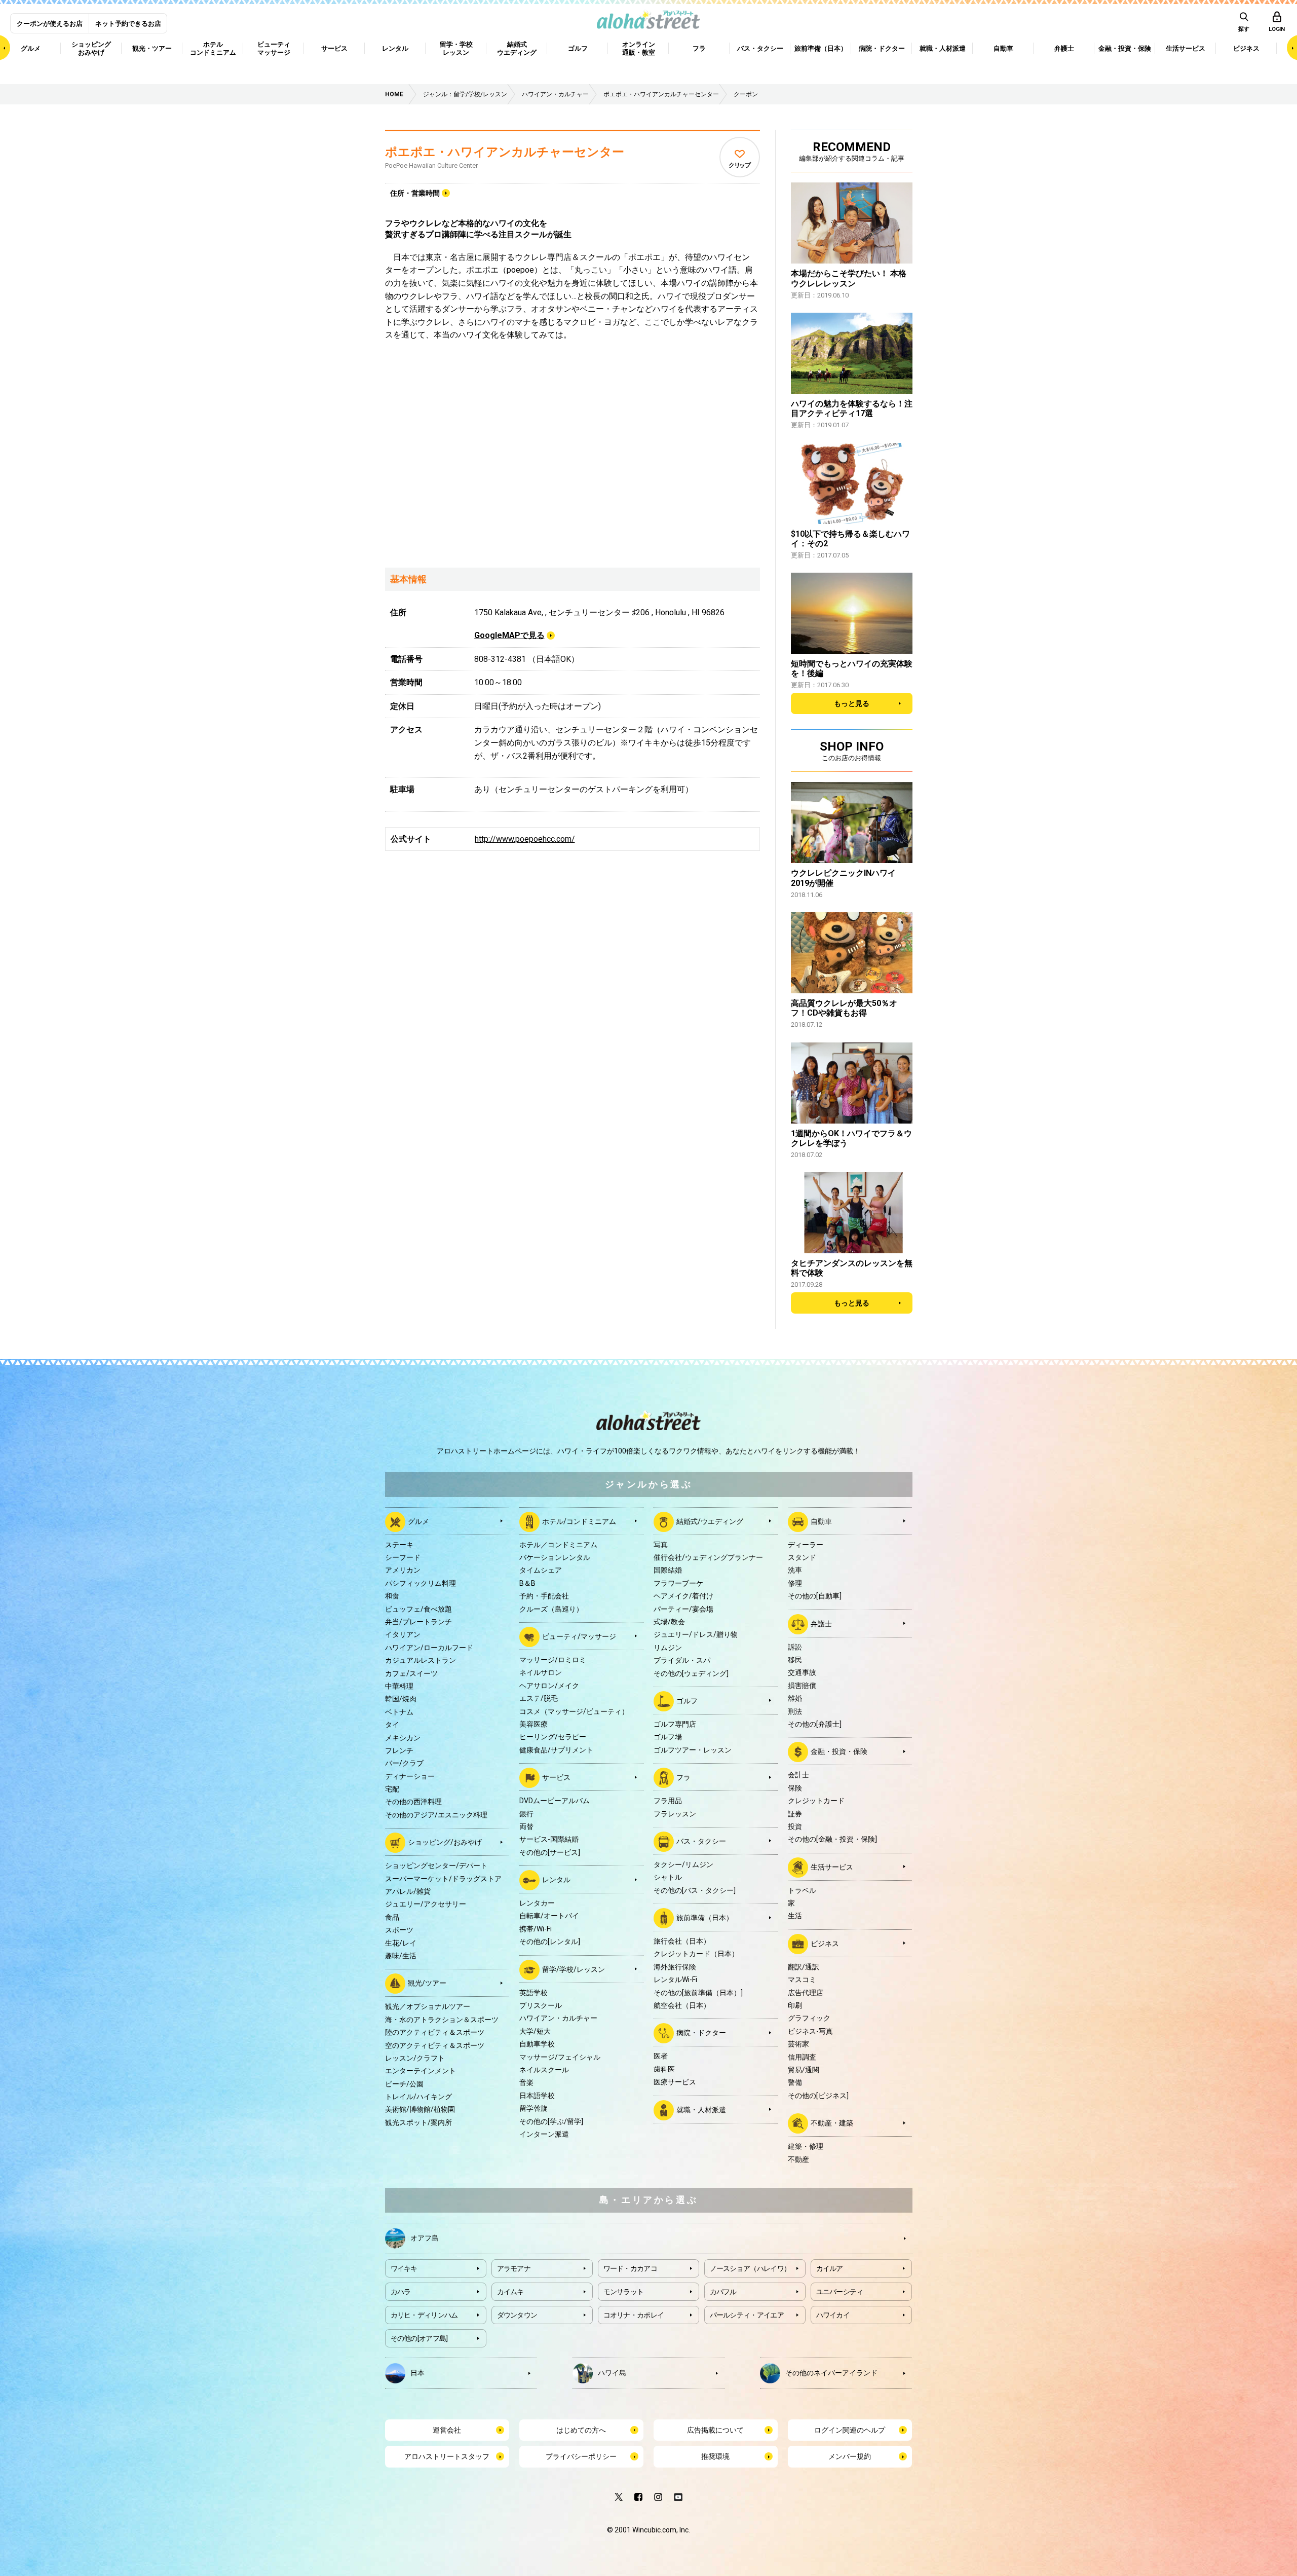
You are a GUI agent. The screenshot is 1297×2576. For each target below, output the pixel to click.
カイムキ (510, 2292)
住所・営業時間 (415, 193)
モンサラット (624, 2292)
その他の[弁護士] (815, 1724)
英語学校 (533, 1993)
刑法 (795, 1711)
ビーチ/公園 (404, 2084)
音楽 (526, 2082)
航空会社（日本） (682, 2005)
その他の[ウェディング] (691, 1673)
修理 (795, 1583)
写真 (661, 1545)
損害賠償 (802, 1686)
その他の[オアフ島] (419, 2338)
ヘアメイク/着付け (683, 1596)
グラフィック (809, 2018)
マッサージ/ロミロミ (553, 1660)
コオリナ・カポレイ (634, 2315)
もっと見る (852, 703)
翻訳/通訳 (804, 1967)
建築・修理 (806, 2146)
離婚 (795, 1698)
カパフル (723, 2292)
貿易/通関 (804, 2070)
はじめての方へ (581, 2430)
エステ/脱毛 (539, 1698)
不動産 (798, 2159)
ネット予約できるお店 (128, 24)
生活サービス (832, 1866)
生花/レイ (401, 1943)
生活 (795, 1916)
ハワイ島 (612, 2372)
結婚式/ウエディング (710, 1521)
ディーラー (806, 1545)
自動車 (821, 1521)
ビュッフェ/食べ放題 (418, 1609)
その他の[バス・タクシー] (695, 1890)
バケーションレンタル (555, 1557)
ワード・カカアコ (630, 2268)
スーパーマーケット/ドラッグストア (443, 1879)
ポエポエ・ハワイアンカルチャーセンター (505, 152)
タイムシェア (541, 1570)
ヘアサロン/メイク (549, 1686)
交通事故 (802, 1672)
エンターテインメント (421, 2071)
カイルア (830, 2268)
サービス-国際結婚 (549, 1839)
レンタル (556, 1880)
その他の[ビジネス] (818, 2096)
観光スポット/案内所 (418, 2122)
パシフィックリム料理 (421, 1583)
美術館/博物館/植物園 (420, 2109)
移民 (795, 1660)
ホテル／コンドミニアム (558, 1545)
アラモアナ (514, 2268)
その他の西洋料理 (413, 1802)
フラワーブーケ (678, 1583)
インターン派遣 (544, 2134)
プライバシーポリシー (581, 2456)
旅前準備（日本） (705, 1918)
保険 (795, 1788)
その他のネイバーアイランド (831, 2372)
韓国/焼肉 (401, 1699)
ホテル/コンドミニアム (579, 1521)
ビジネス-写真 (810, 2031)
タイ (392, 1725)
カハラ (401, 2292)
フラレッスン (675, 1814)
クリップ (739, 165)
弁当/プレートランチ (418, 1622)
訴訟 (795, 1647)
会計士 (798, 1775)
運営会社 (447, 2430)
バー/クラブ (404, 1763)
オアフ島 (425, 2237)
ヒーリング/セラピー (553, 1737)
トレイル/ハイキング (418, 2097)
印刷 (795, 2005)
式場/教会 (669, 1622)
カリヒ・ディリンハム (424, 2315)
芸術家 (798, 2044)
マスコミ (802, 1980)
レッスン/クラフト (415, 2058)
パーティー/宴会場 (683, 1609)
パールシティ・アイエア (747, 2315)
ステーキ (399, 1545)
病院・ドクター (701, 2033)
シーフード (403, 1557)
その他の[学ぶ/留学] (551, 2121)
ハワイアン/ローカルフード (429, 1648)
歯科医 (664, 2069)
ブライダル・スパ (682, 1660)
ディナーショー (410, 1776)
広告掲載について (715, 2430)
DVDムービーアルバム (555, 1801)
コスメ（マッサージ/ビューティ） (574, 1711)
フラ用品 (668, 1801)
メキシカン (403, 1738)
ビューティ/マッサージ (579, 1636)
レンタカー (537, 1903)
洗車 (795, 1570)
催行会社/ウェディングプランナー (708, 1557)
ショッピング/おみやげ (445, 1842)
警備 (795, 2082)
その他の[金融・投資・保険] (832, 1839)
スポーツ (399, 1930)
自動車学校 (537, 2044)
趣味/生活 (401, 1956)
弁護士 (821, 1623)
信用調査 (802, 2057)
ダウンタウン (517, 2315)
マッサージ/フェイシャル (560, 2057)
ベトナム (399, 1712)
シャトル (668, 1877)
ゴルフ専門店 (675, 1724)
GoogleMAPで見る (509, 635)
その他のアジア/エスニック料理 (436, 1815)
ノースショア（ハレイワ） (750, 2268)
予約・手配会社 (544, 1596)
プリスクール (541, 2005)
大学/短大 (535, 2031)
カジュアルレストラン (421, 1660)
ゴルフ (687, 1701)
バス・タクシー (701, 1841)
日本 (417, 2372)
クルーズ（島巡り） (551, 1609)
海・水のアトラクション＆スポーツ (442, 2020)
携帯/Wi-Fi (536, 1929)
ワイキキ (404, 2268)
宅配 (392, 1789)
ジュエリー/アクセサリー (426, 1904)
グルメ (418, 1521)
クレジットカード (816, 1801)
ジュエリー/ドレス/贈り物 (696, 1634)
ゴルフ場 (668, 1737)
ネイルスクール (544, 2070)
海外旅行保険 (675, 1967)
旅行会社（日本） (682, 1941)
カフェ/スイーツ (411, 1673)
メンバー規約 (850, 2456)
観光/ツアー (427, 1983)
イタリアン (403, 1634)
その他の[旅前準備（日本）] (698, 1993)
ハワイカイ (833, 2315)
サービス (556, 1777)
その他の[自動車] (815, 1596)
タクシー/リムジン (683, 1864)
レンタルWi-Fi (675, 1980)
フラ (683, 1777)
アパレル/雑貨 (408, 1891)
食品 (392, 1917)
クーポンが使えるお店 (50, 24)
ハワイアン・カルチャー (558, 2018)
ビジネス (825, 1944)
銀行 (526, 1814)
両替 (526, 1826)
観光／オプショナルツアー (428, 2006)
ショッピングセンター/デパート (436, 1865)
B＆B (527, 1583)
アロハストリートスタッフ (447, 2456)
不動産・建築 (832, 2123)
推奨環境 (715, 2456)
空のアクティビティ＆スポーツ (435, 2045)
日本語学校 (537, 2096)
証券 (795, 1814)
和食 (392, 1596)
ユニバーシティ (840, 2292)
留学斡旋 (533, 2108)
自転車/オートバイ (549, 1916)
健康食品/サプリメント (556, 1750)
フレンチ (399, 1750)
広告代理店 (806, 1993)
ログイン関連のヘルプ (850, 2430)
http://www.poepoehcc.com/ (525, 839)
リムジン (668, 1648)
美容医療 (533, 1724)
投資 (795, 1826)
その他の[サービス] (550, 1852)
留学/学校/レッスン (574, 1969)
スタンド (802, 1557)
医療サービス (675, 2082)
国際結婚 (668, 1570)
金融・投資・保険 (839, 1751)
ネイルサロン (541, 1672)
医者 (661, 2056)
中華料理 (399, 1686)
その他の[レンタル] (550, 1942)
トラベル (802, 1890)
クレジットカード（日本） (696, 1954)
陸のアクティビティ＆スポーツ (435, 2032)
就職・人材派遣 (701, 2109)
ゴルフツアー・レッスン (693, 1750)
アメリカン (403, 1570)
